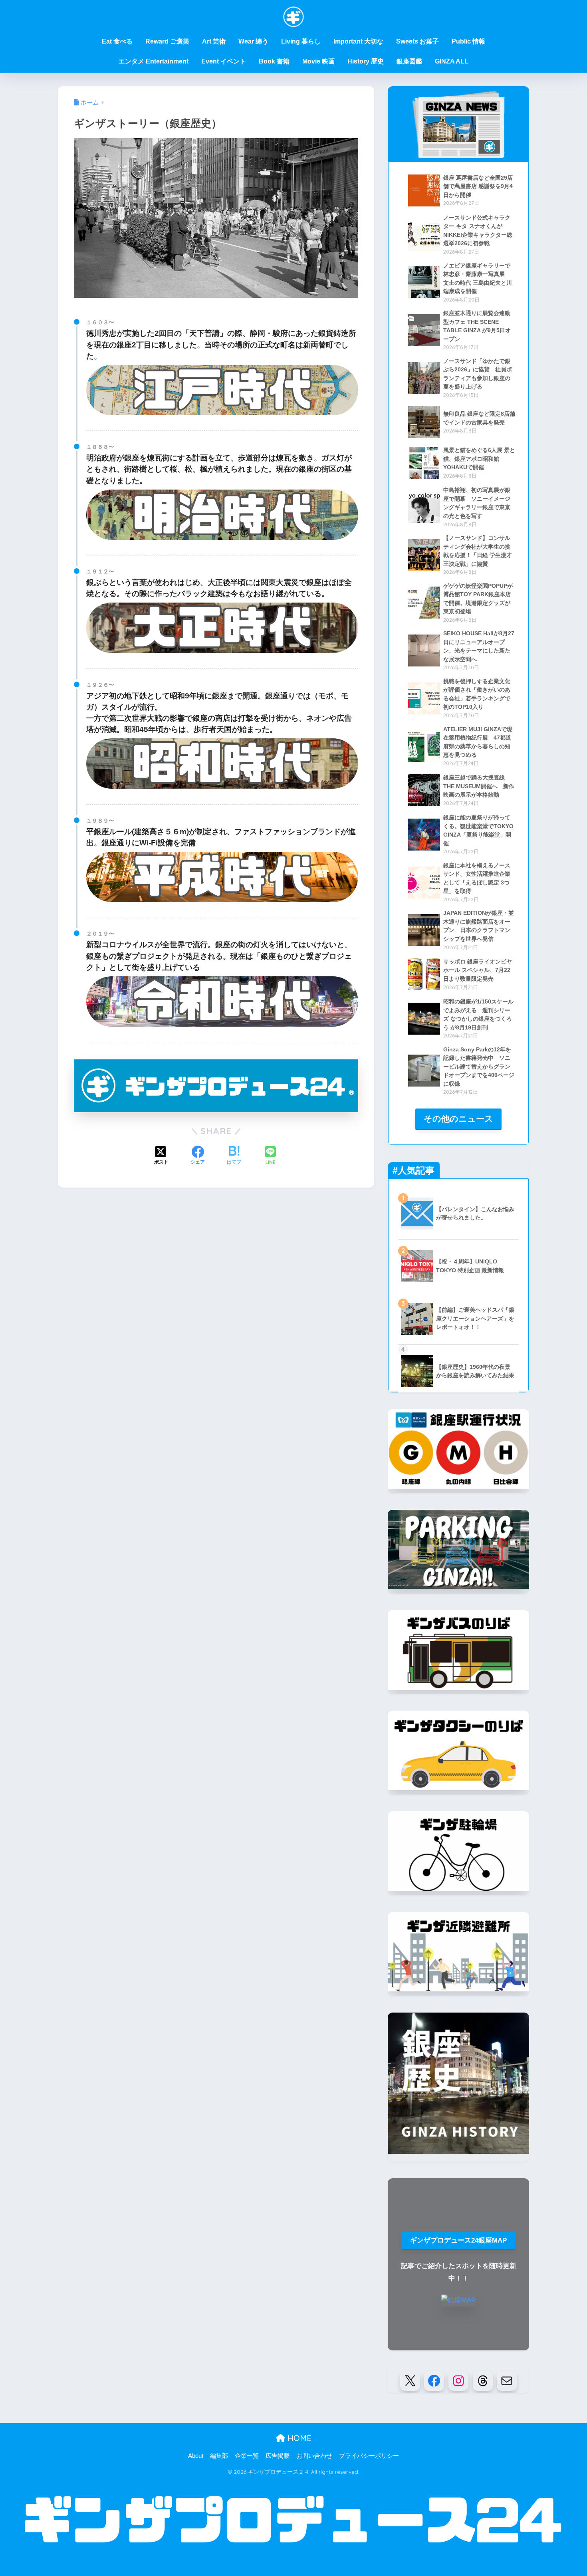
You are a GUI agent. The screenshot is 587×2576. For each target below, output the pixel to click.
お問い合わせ (314, 2456)
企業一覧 (247, 2456)
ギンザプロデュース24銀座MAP (458, 2240)
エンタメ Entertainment (154, 61)
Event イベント (224, 61)
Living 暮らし (301, 41)
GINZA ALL (452, 61)
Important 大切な (358, 41)
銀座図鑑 (409, 61)
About (196, 2456)
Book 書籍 (274, 61)
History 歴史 (366, 61)
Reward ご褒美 (167, 41)
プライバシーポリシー (369, 2456)
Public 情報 (468, 41)
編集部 (219, 2456)
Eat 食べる (117, 41)
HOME (298, 2438)
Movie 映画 (318, 61)
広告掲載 (278, 2456)
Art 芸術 (214, 41)
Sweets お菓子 (417, 41)
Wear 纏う (253, 41)
